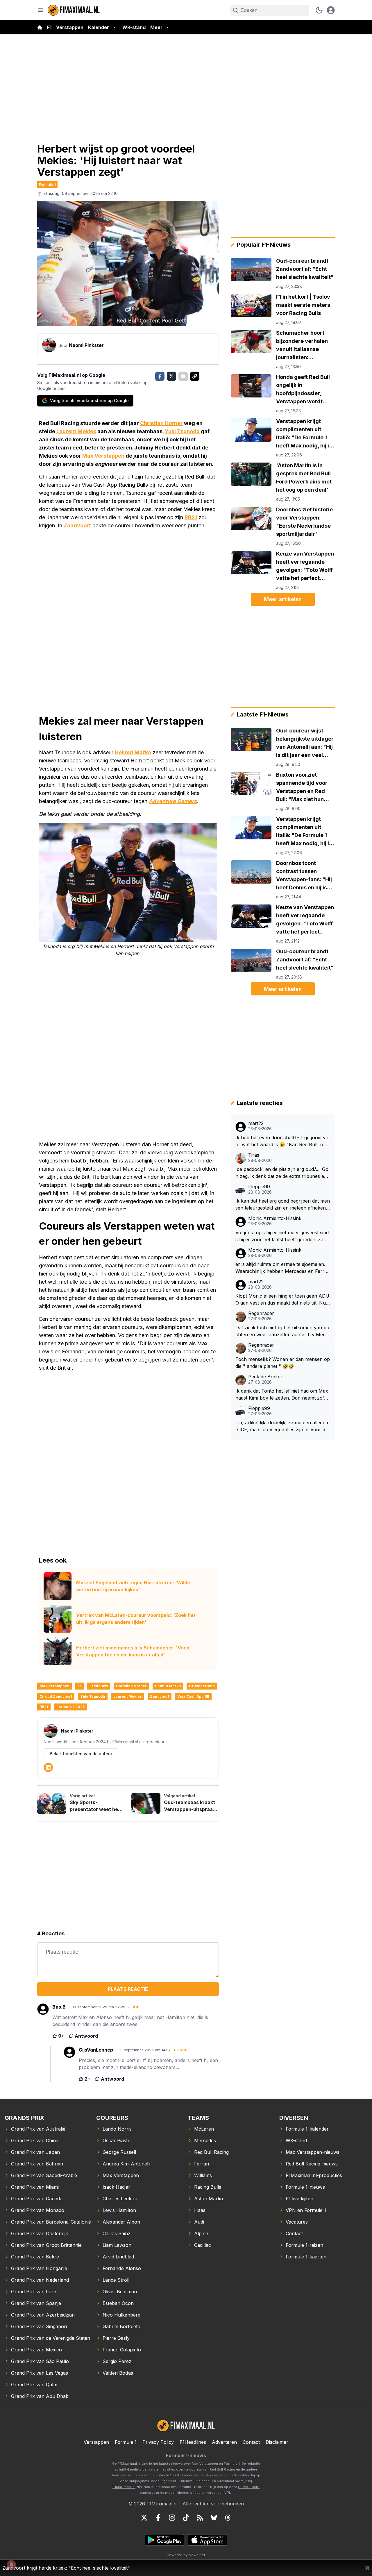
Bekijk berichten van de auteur (81, 1754)
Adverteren (224, 2442)
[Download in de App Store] (207, 2540)
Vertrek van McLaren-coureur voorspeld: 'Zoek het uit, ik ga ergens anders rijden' (136, 1619)
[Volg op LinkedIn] (48, 1767)
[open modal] (331, 10)
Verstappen (70, 27)
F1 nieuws (99, 1686)
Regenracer (261, 1313)
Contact (251, 2442)
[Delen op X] (171, 376)
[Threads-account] (228, 2518)
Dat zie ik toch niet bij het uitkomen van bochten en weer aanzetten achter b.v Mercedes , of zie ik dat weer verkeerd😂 (283, 1331)
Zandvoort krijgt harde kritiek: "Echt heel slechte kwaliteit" (66, 2568)
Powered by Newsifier (186, 2555)
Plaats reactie (128, 1989)
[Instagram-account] (172, 2518)
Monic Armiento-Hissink (275, 1218)
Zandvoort (77, 525)
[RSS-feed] (200, 2518)
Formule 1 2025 (70, 1707)
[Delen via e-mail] (183, 376)
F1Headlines (193, 2442)
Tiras (254, 1155)
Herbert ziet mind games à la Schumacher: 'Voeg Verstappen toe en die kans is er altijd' (133, 1651)
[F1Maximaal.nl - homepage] (74, 10)
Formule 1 (47, 184)
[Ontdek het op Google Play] (165, 2540)
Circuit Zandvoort (56, 1696)
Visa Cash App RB (193, 1696)
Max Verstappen (103, 456)
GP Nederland (202, 1686)
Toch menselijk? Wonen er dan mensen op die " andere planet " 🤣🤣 (283, 1363)
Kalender (99, 27)
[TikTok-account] (186, 2518)
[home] (40, 27)
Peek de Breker (265, 1377)
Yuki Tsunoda (182, 431)
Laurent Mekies (76, 431)
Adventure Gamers (173, 801)
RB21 (191, 517)
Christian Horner (161, 423)
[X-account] (144, 2518)
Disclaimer (277, 2442)
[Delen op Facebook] (160, 376)
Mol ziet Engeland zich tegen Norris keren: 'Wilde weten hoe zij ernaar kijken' (133, 1586)
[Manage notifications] (11, 2565)
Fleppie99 (259, 1187)
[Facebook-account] (158, 2518)
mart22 (256, 1123)
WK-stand (134, 27)
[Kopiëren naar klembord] (195, 376)
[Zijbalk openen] (41, 10)
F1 (49, 27)
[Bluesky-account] (214, 2518)
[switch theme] (319, 10)
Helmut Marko (133, 752)
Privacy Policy (158, 2442)
